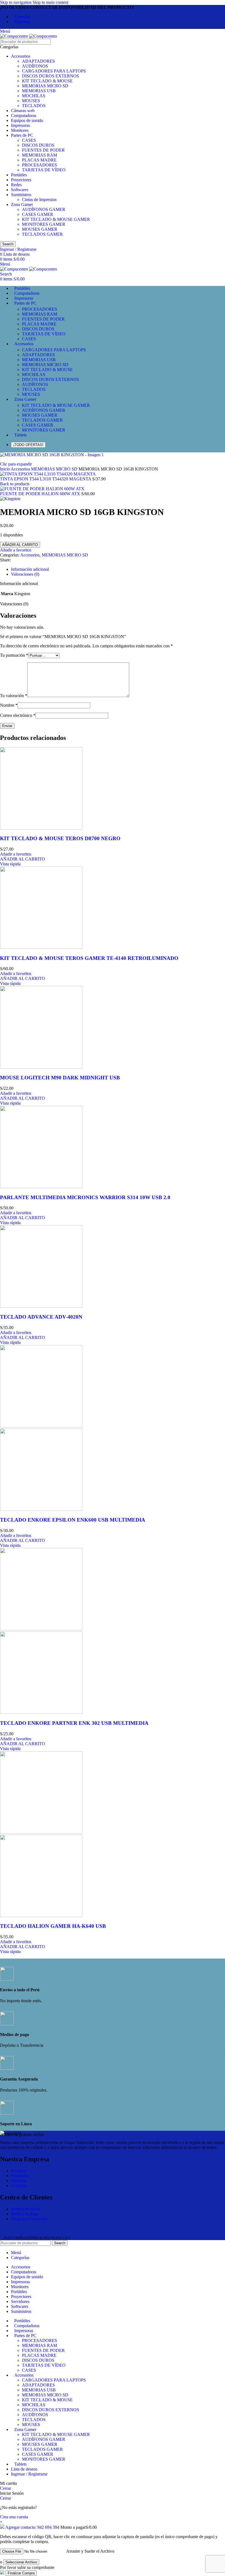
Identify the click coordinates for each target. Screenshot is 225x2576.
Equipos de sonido (27, 120)
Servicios (19, 2181)
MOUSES (31, 101)
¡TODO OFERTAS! (28, 445)
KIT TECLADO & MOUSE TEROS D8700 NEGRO (60, 838)
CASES (29, 140)
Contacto (19, 2186)
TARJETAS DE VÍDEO (44, 170)
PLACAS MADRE (39, 160)
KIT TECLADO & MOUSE (47, 81)
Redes (16, 185)
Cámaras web (23, 111)
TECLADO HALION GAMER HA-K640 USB (53, 1926)
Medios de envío (25, 2209)
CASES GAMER (38, 214)
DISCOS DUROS (38, 145)
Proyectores (21, 180)
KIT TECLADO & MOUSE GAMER (56, 219)
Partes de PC (22, 135)
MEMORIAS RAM (40, 155)
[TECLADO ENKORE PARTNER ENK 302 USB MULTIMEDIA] (41, 1629)
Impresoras (20, 125)
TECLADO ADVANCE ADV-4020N (41, 1317)
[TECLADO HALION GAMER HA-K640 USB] (41, 1832)
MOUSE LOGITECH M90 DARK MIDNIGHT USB (60, 1078)
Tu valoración (14, 696)
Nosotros (19, 2171)
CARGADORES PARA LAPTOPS (54, 71)
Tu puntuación (14, 655)
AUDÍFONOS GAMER (44, 209)
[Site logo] (15, 36)
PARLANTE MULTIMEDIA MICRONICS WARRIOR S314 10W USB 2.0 (85, 1197)
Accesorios (21, 56)
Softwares (20, 190)
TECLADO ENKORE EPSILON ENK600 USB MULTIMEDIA (73, 1520)
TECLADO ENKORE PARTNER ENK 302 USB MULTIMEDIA (74, 1723)
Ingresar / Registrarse (29, 2474)
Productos (20, 2176)
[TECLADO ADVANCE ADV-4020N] (41, 1306)
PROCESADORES (40, 165)
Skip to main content (50, 2)
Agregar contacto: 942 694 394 (32, 2527)
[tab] (30, 569)
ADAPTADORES (38, 61)
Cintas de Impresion (39, 200)
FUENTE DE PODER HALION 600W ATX (41, 494)
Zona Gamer (22, 204)
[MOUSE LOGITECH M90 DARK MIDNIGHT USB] (41, 1067)
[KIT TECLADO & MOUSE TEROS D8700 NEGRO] (41, 828)
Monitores (20, 130)
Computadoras (24, 115)
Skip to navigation (16, 2)
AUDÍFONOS (35, 66)
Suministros (21, 195)
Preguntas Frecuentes (29, 2219)
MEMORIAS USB (39, 91)
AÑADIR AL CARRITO (20, 545)
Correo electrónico (18, 715)
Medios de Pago (25, 2214)
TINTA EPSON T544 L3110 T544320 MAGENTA (46, 479)
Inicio (5, 469)
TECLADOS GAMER (42, 234)
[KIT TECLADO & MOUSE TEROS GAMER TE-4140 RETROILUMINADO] (41, 947)
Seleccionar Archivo (21, 2562)
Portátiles (19, 175)
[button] (22, 859)
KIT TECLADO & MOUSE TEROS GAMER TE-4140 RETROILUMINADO (89, 958)
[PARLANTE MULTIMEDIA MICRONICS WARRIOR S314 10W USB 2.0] (41, 1187)
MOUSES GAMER (40, 229)
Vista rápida (10, 864)
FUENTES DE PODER (43, 150)
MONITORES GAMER (44, 224)
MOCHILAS (34, 96)
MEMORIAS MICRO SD (45, 86)
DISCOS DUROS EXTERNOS (50, 76)
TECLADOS (34, 106)
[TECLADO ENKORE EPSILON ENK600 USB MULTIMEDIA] (41, 1426)
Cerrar (5, 2488)
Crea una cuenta (14, 2517)
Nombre (9, 705)
